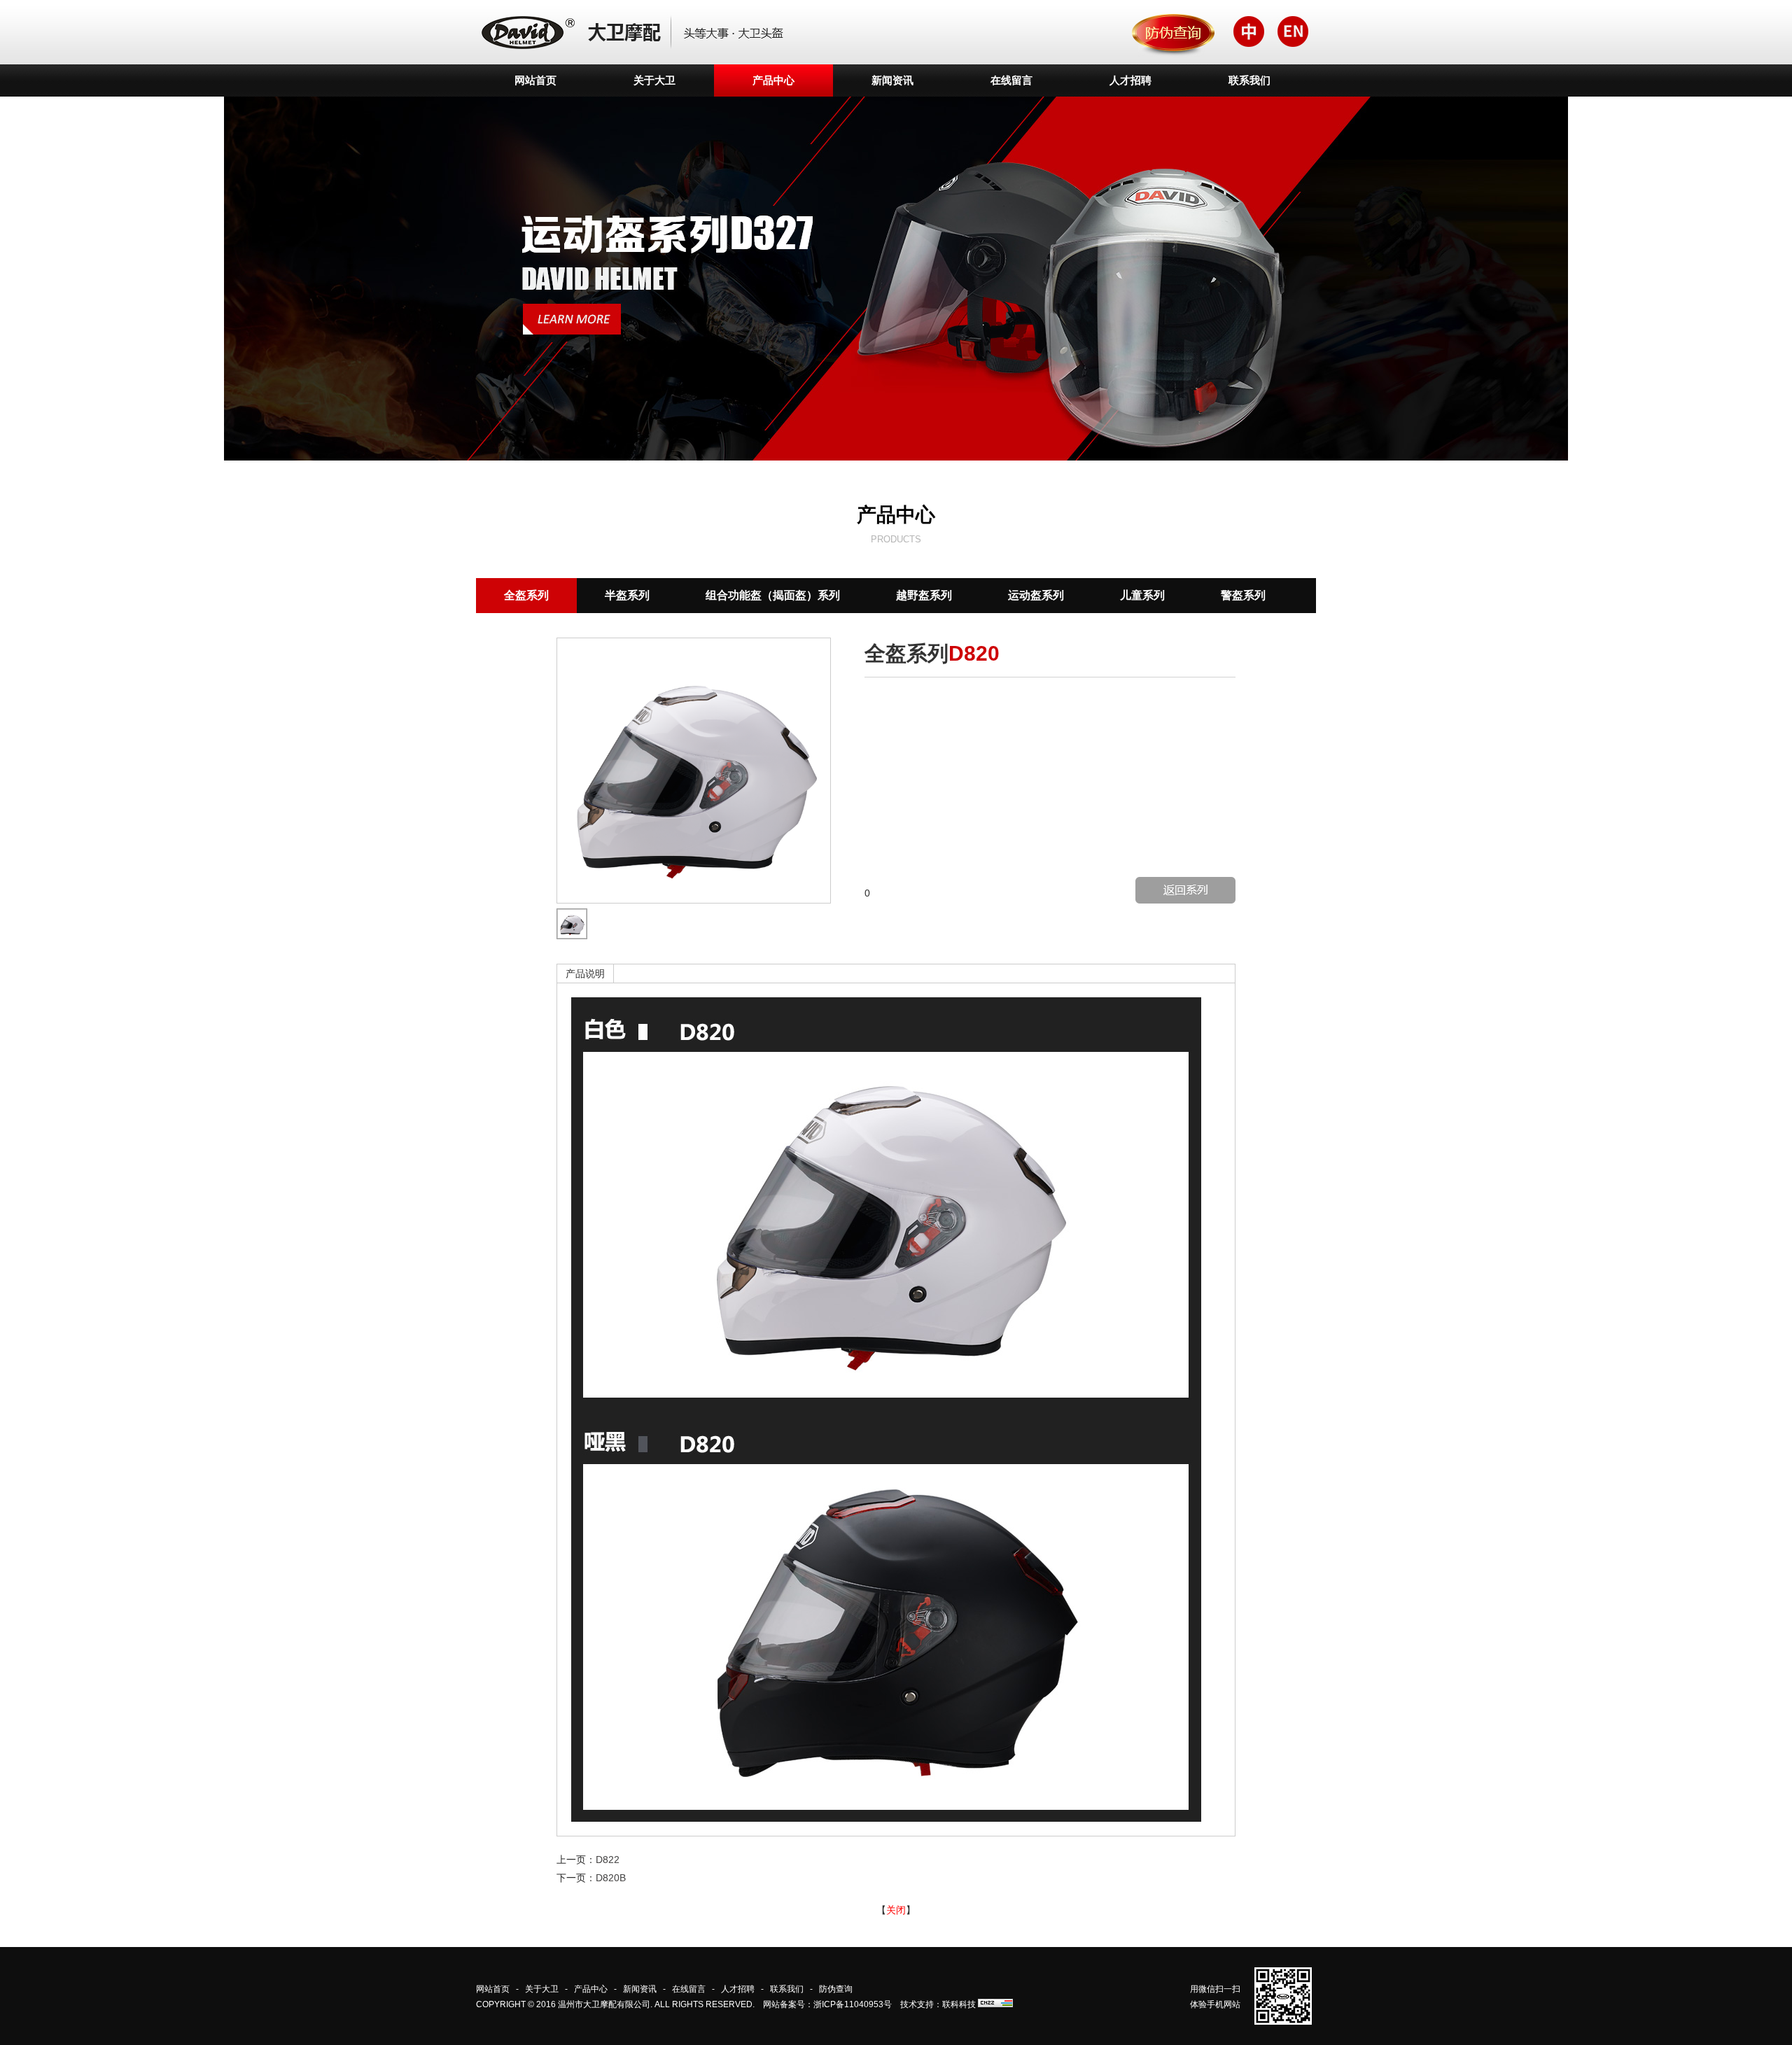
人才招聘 (1130, 80)
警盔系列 (1243, 595)
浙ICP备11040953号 (853, 2004)
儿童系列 (1142, 595)
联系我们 (1249, 80)
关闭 (896, 1910)
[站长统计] (995, 2004)
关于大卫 (654, 80)
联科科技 (959, 2004)
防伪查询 (836, 1989)
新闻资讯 (892, 80)
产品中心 (773, 80)
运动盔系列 (1036, 595)
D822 (608, 1860)
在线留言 (1011, 80)
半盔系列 (627, 595)
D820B (611, 1878)
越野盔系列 (924, 595)
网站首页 (535, 80)
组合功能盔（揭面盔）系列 (773, 595)
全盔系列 (526, 595)
